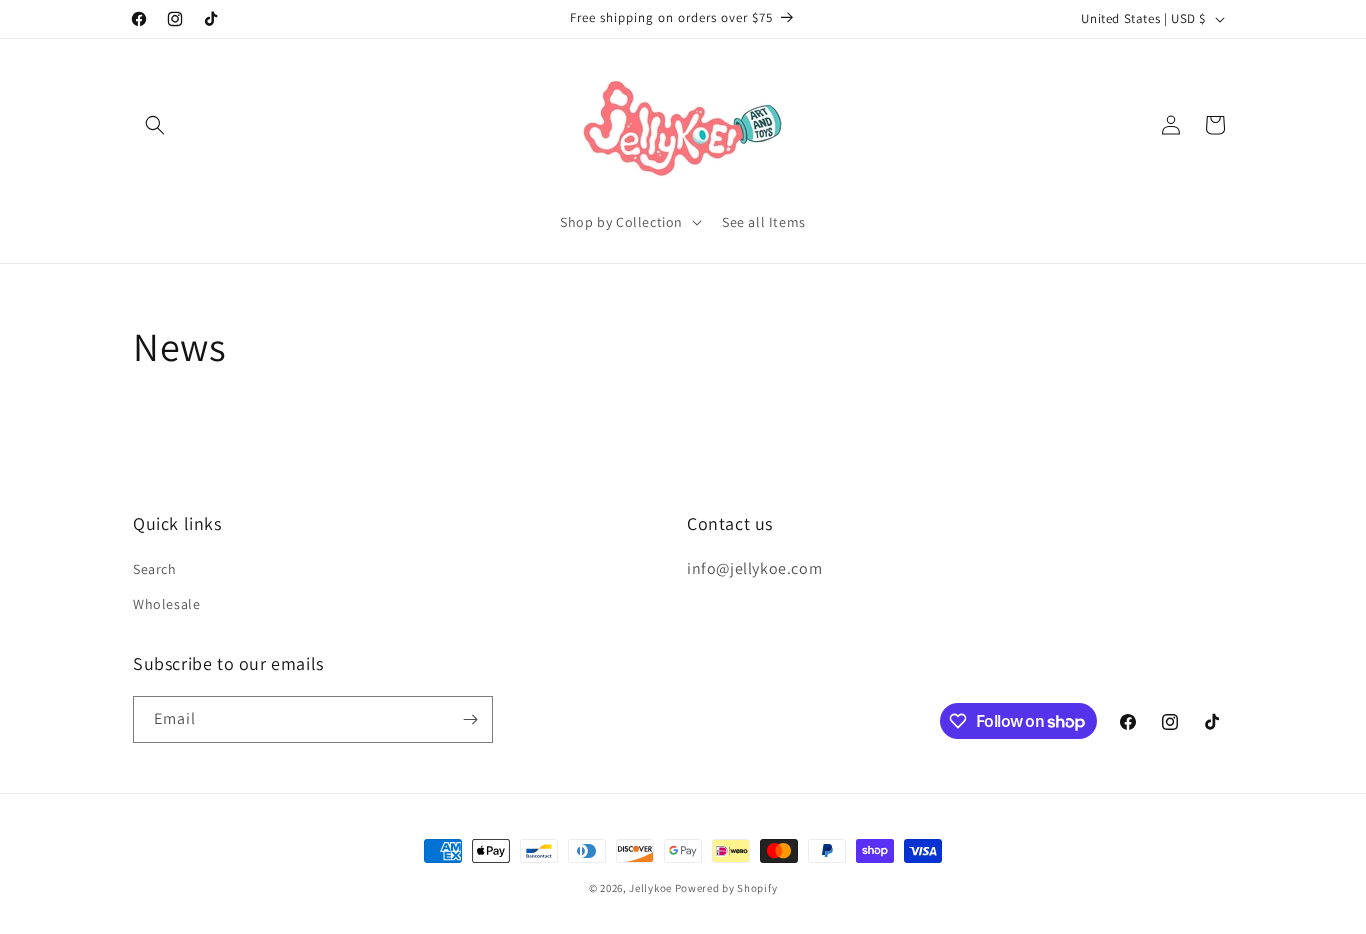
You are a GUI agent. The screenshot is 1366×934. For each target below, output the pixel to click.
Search (155, 569)
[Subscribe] (470, 719)
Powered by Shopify (726, 888)
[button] (155, 125)
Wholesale (166, 604)
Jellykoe (650, 888)
